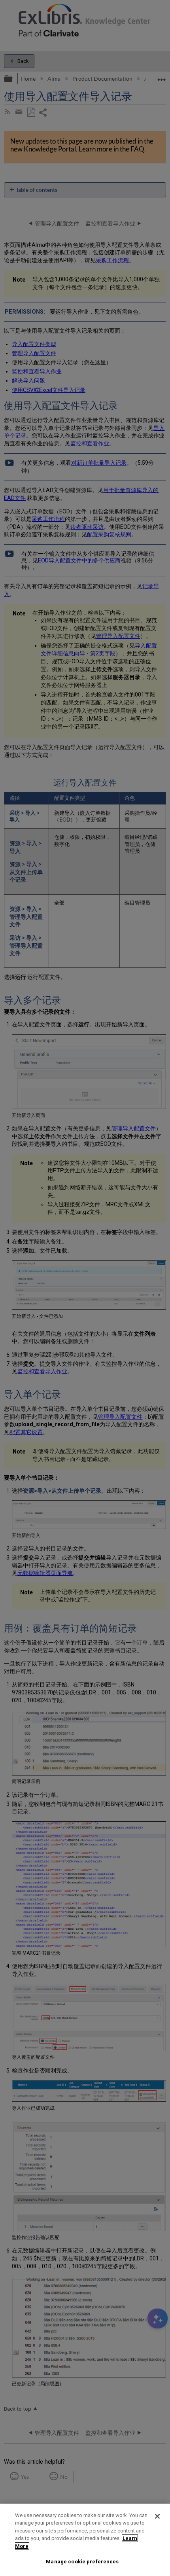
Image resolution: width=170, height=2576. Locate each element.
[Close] (157, 2516)
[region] (85, 2540)
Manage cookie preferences (82, 2562)
